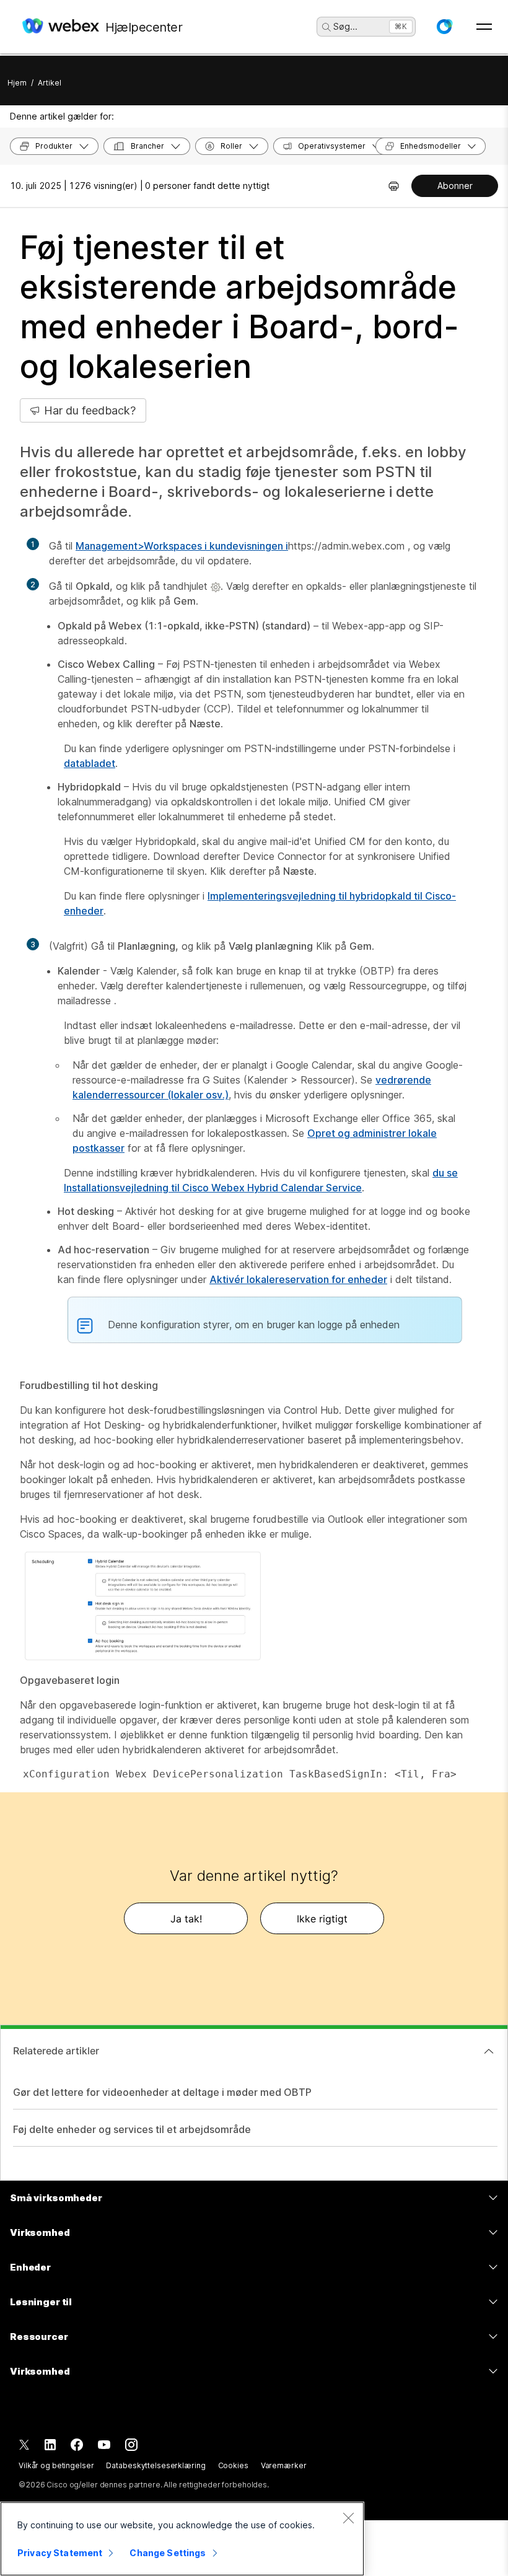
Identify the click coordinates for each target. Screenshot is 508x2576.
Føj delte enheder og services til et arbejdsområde (132, 2129)
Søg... (345, 26)
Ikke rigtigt (322, 1919)
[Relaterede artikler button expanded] (489, 2051)
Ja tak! (186, 1919)
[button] (444, 27)
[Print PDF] (394, 186)
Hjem (17, 83)
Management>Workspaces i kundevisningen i (182, 546)
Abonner (455, 186)
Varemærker (284, 2465)
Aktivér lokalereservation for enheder (298, 1279)
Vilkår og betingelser (56, 2465)
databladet (90, 763)
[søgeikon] (326, 27)
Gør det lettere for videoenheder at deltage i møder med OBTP (162, 2092)
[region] (182, 2539)
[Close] (348, 2518)
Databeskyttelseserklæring (155, 2465)
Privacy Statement (60, 2553)
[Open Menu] (484, 27)
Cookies (233, 2465)
